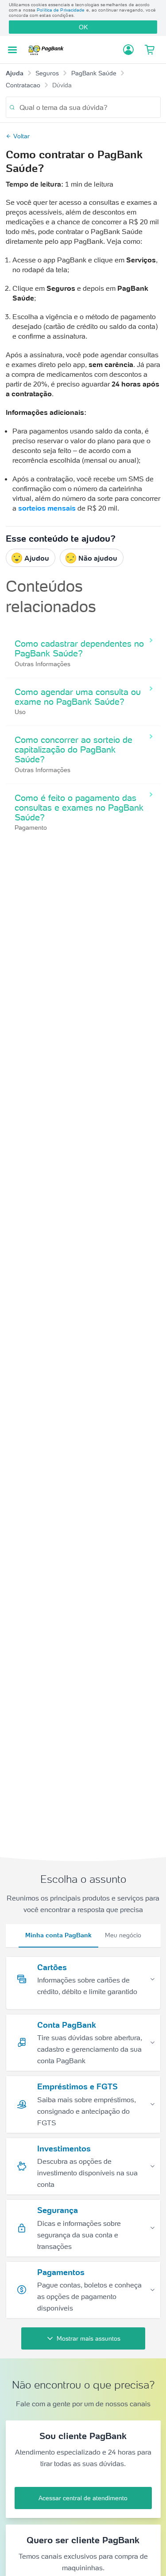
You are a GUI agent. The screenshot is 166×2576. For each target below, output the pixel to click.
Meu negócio (123, 1935)
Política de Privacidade (61, 10)
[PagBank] (48, 50)
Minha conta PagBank (58, 1935)
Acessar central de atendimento (83, 2498)
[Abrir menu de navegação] (12, 50)
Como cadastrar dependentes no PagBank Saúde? (79, 648)
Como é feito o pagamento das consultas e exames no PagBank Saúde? (79, 808)
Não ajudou (98, 558)
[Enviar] (12, 107)
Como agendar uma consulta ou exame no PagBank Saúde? (78, 697)
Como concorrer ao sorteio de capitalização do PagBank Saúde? (73, 749)
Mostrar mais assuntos (89, 2338)
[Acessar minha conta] (128, 50)
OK (83, 27)
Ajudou (37, 558)
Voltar (21, 136)
